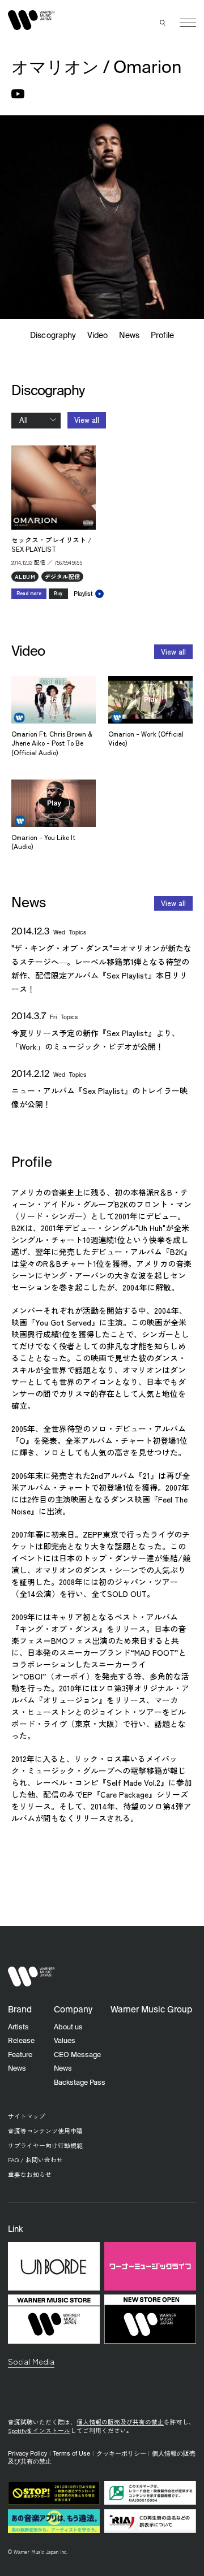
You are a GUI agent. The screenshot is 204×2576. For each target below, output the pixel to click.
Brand (20, 2010)
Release (21, 2041)
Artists (18, 2027)
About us (68, 2027)
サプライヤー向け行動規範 (45, 2146)
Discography (53, 336)
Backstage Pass (80, 2083)
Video (97, 336)
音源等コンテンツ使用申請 (45, 2131)
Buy (58, 593)
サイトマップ (27, 2116)
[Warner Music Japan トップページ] (31, 20)
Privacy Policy (27, 2454)
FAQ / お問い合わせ (35, 2160)
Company (73, 2010)
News (129, 336)
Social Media (31, 2361)
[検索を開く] (163, 23)
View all (87, 420)
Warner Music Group (151, 2010)
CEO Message (77, 2055)
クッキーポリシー (121, 2454)
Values (65, 2041)
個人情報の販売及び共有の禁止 (120, 2422)
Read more (29, 593)
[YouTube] (18, 94)
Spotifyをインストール (39, 2430)
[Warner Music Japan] (31, 1977)
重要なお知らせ (30, 2174)
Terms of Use (71, 2454)
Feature (20, 2055)
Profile (162, 336)
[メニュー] (188, 23)
